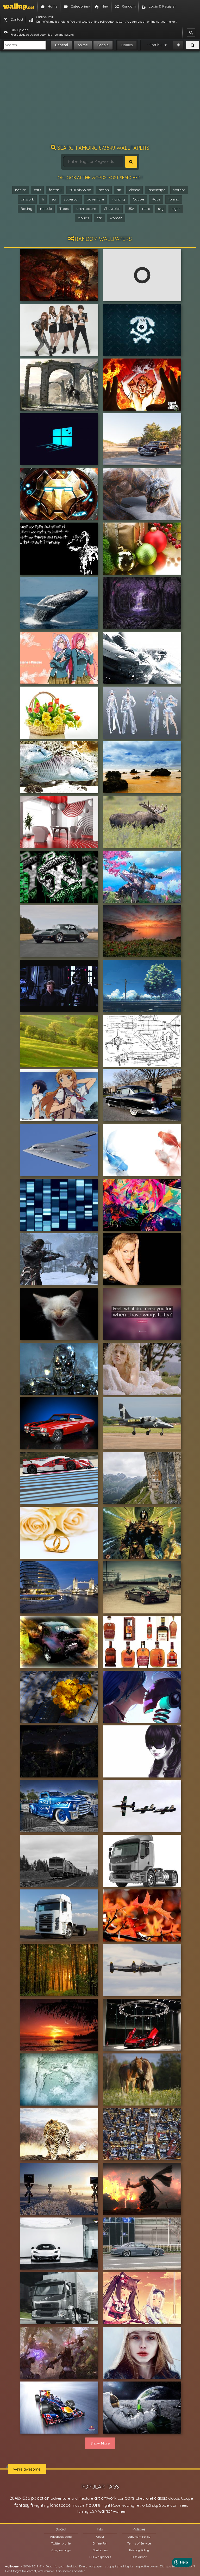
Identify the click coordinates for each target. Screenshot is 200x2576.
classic (135, 190)
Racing (26, 209)
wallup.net (12, 2566)
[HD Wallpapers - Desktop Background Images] (19, 7)
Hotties (127, 45)
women (116, 218)
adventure (95, 199)
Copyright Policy (139, 2537)
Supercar (71, 199)
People (103, 45)
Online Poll (100, 2543)
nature (21, 190)
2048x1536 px (80, 190)
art (119, 190)
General (61, 45)
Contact (31, 2571)
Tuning (174, 199)
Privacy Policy (139, 2550)
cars (37, 190)
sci (54, 199)
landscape (157, 190)
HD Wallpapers (100, 2557)
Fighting (118, 199)
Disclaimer (139, 2557)
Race (156, 199)
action (104, 190)
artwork (27, 199)
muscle (46, 209)
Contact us (100, 2550)
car (99, 218)
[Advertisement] (100, 100)
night (176, 209)
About (100, 2537)
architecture (86, 209)
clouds (83, 218)
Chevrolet (112, 209)
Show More (100, 2443)
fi (43, 199)
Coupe (138, 199)
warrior (179, 190)
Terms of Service (139, 2543)
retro (146, 209)
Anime (83, 45)
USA (131, 209)
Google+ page (61, 2550)
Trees (64, 209)
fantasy (55, 190)
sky (161, 209)
